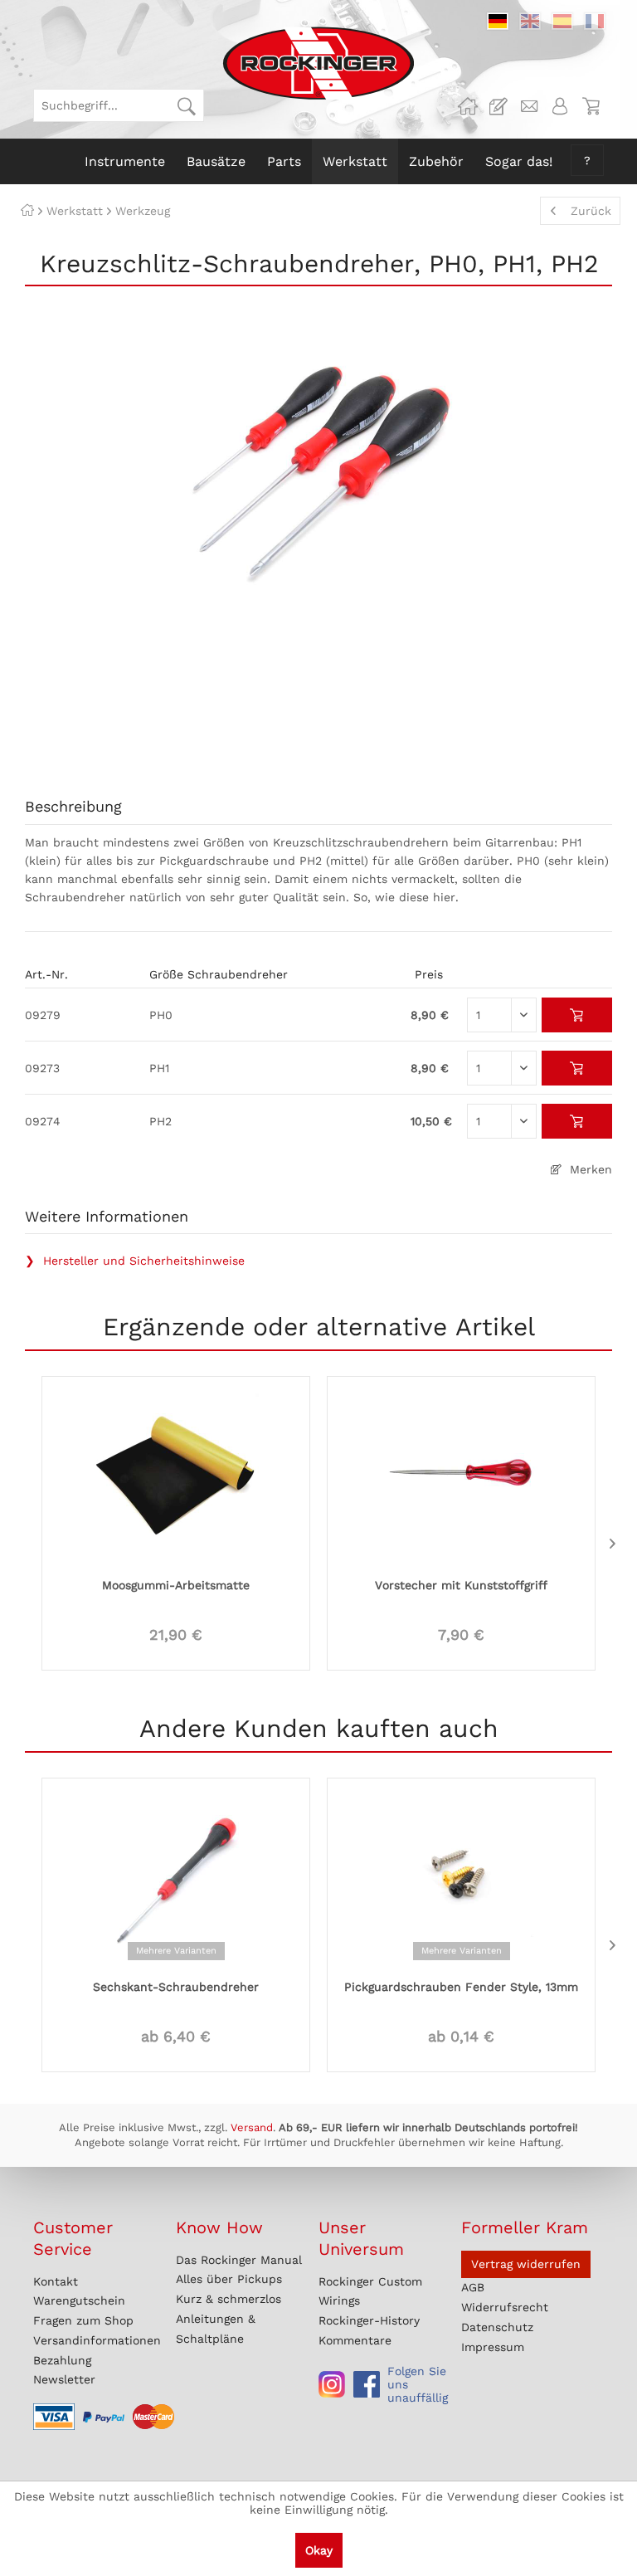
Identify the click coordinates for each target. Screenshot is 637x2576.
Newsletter (64, 2379)
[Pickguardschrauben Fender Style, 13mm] (461, 1876)
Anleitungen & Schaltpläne (216, 2329)
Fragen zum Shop (83, 2320)
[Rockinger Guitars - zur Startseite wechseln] (318, 63)
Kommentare (355, 2340)
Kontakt (56, 2281)
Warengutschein (79, 2300)
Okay (319, 2550)
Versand (252, 2127)
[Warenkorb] (591, 106)
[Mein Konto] (560, 106)
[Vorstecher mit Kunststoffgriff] (461, 1475)
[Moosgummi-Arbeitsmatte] (176, 1475)
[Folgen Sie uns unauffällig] (332, 2384)
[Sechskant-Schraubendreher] (176, 1876)
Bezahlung (62, 2360)
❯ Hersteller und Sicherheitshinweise (135, 1261)
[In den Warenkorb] (577, 1015)
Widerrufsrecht (505, 2307)
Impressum (493, 2347)
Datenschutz (497, 2327)
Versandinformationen (97, 2340)
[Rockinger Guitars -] (468, 106)
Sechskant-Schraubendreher (176, 1987)
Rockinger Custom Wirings (370, 2291)
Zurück (591, 211)
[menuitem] (119, 105)
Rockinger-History (369, 2320)
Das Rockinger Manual (239, 2260)
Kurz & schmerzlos (229, 2299)
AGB (473, 2287)
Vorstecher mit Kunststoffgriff (461, 1585)
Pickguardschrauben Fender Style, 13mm (461, 1987)
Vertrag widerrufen (526, 2264)
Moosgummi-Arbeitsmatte (176, 1585)
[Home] (27, 211)
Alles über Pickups (229, 2279)
